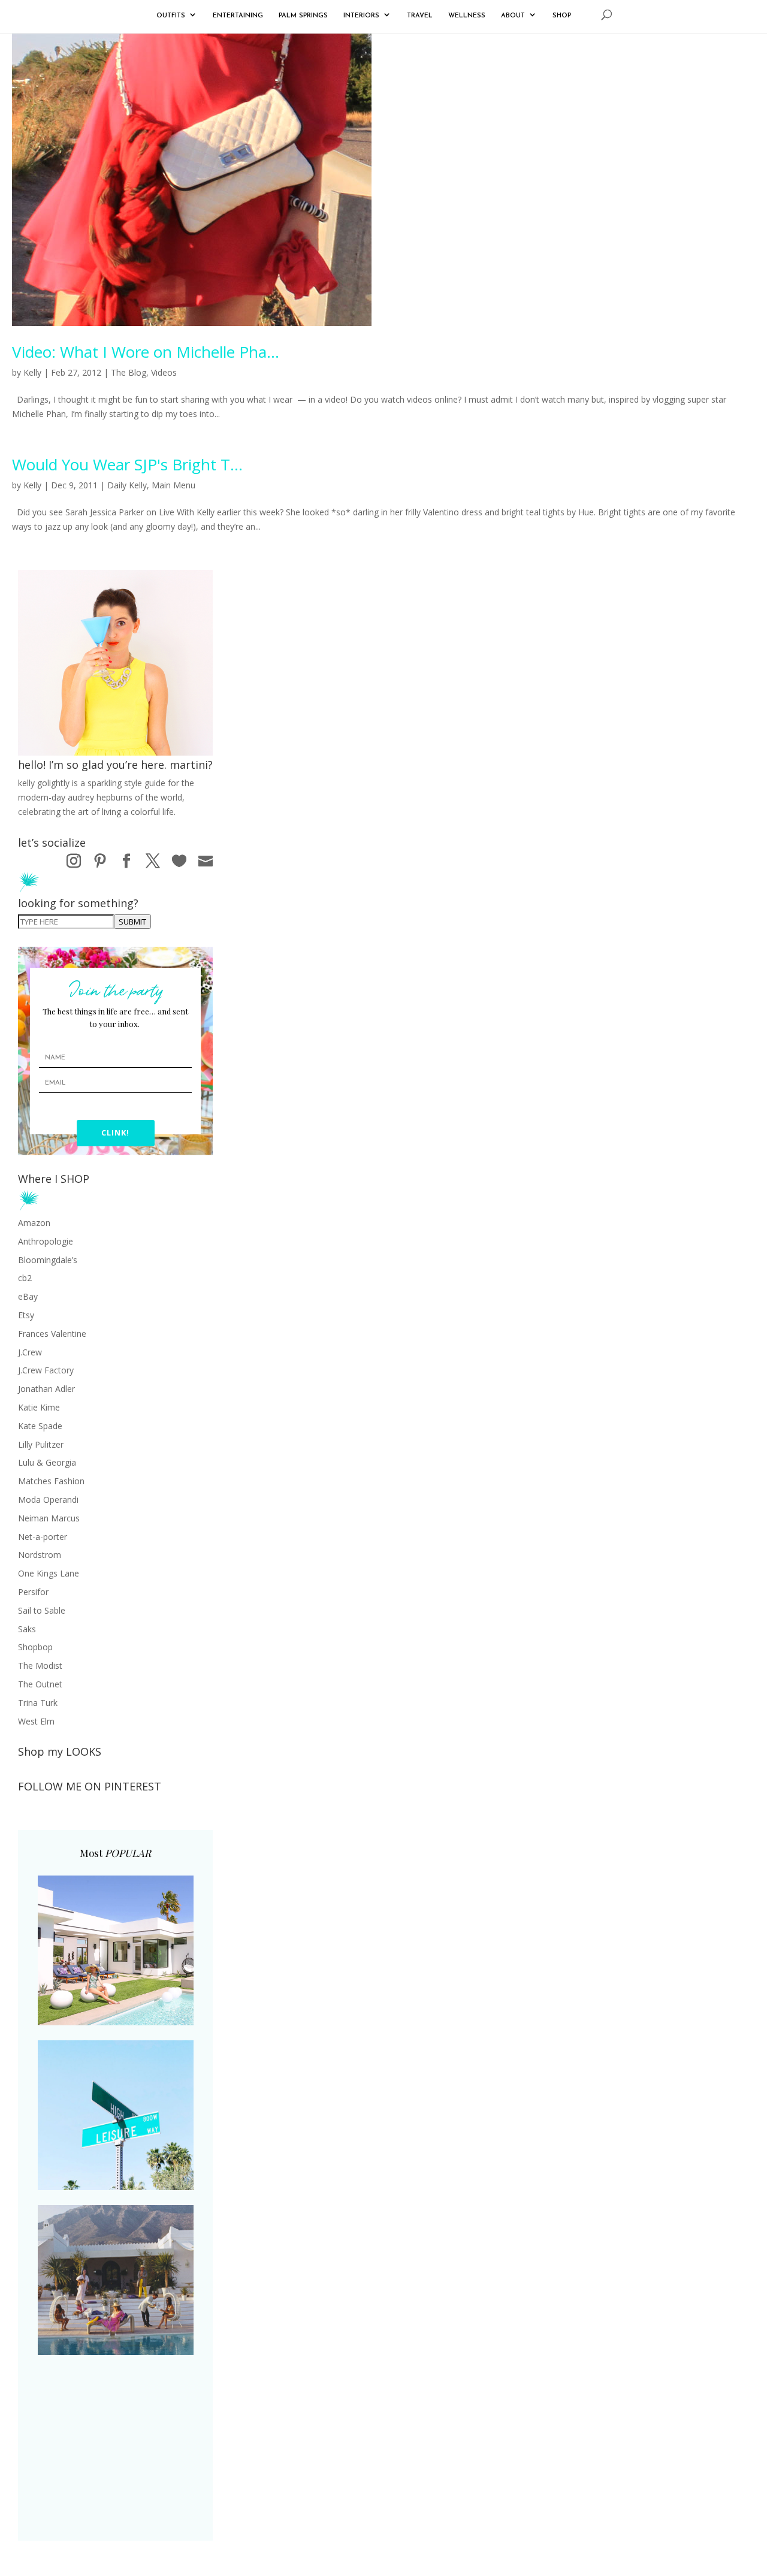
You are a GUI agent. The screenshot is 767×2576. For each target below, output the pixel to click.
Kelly (32, 372)
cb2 (25, 1278)
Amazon (34, 1223)
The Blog (129, 372)
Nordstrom (40, 1555)
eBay (28, 1296)
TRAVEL (420, 16)
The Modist (40, 1666)
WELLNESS (467, 16)
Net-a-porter (43, 1537)
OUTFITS (171, 16)
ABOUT (513, 16)
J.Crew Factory (46, 1370)
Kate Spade (40, 1426)
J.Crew (30, 1352)
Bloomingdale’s (48, 1260)
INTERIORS (361, 16)
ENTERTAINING (238, 16)
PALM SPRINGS (303, 16)
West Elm (36, 1721)
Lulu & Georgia (47, 1462)
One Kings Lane (49, 1573)
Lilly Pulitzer (41, 1444)
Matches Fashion (51, 1481)
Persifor (33, 1592)
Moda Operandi (48, 1500)
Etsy (26, 1315)
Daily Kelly (127, 485)
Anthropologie (46, 1241)
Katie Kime (39, 1407)
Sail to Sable (42, 1610)
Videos (164, 372)
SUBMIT (132, 922)
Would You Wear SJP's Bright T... (127, 464)
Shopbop (35, 1647)
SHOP (562, 16)
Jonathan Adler (46, 1389)
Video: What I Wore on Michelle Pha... (146, 352)
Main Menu (173, 485)
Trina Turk (38, 1703)
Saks (27, 1629)
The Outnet (40, 1684)
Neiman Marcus (49, 1518)
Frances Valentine (52, 1334)
